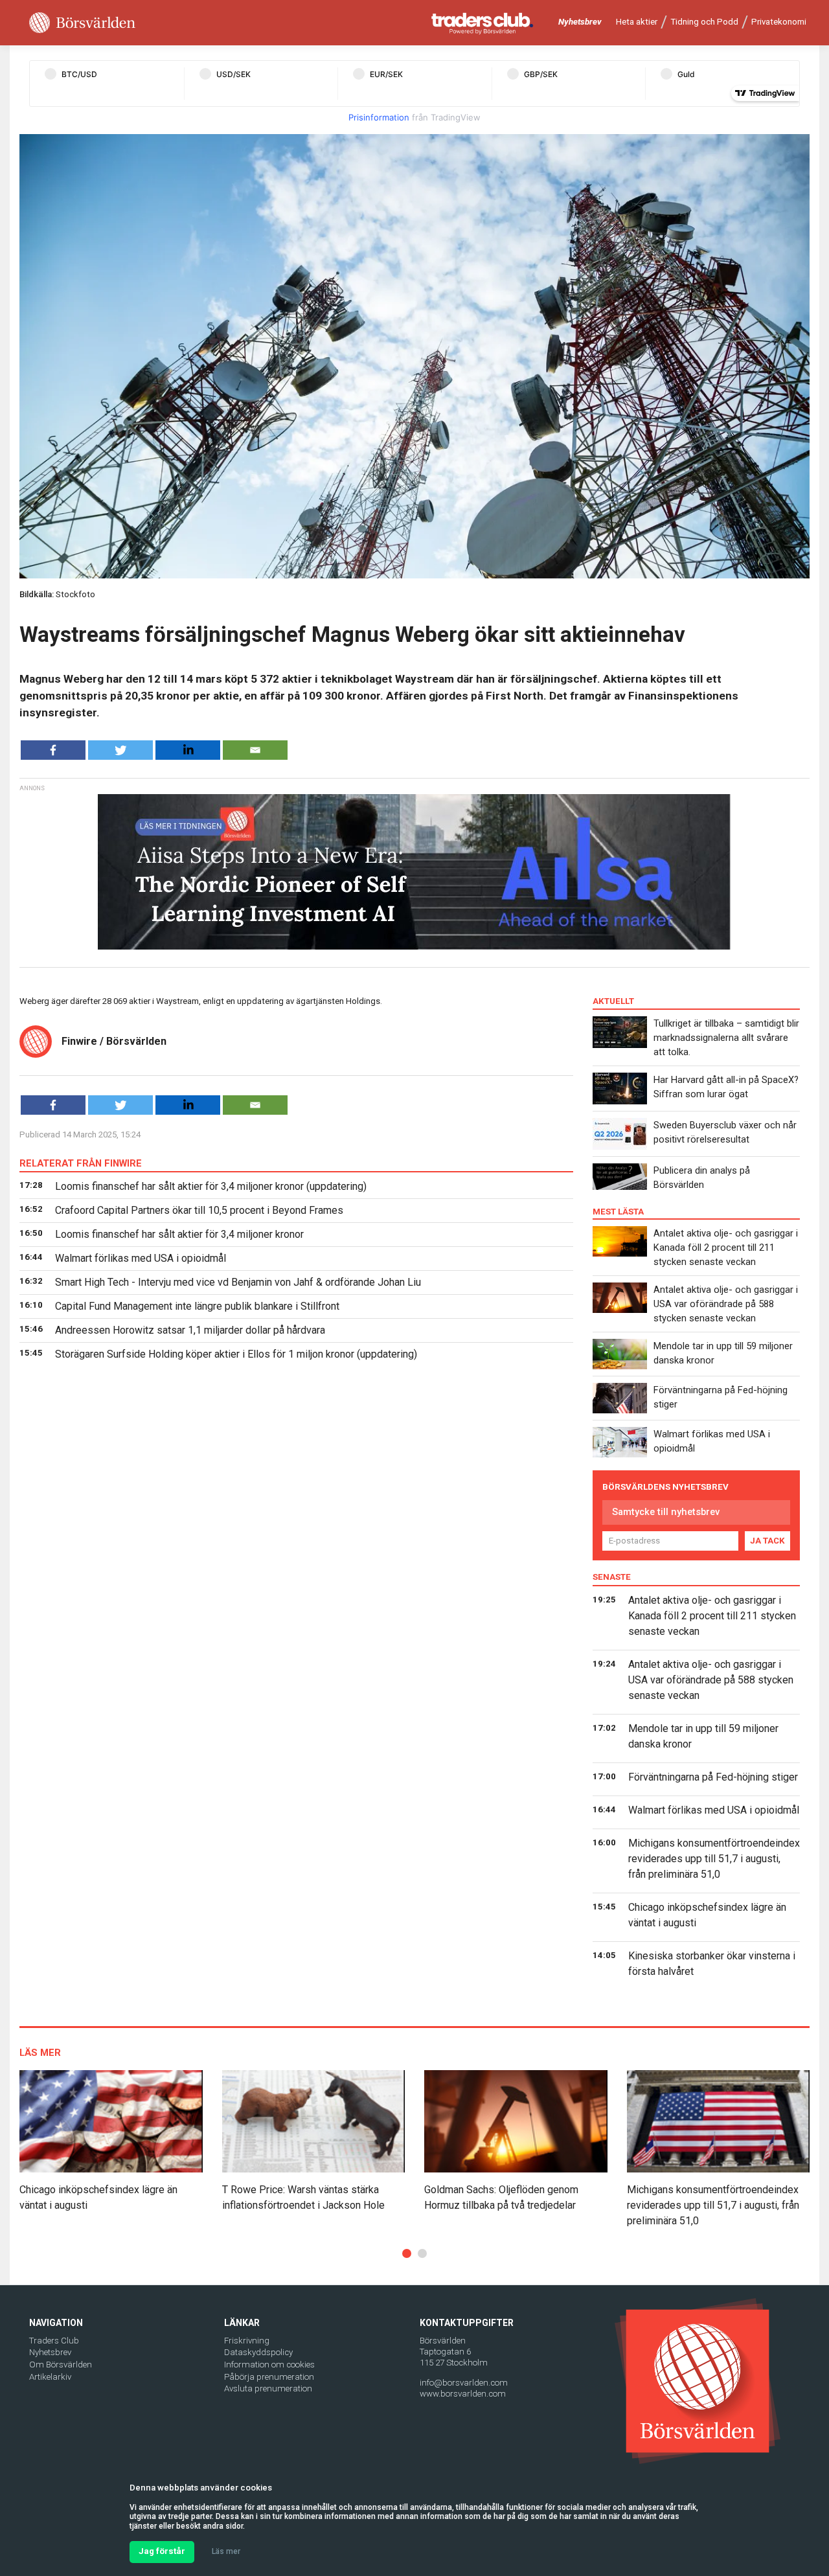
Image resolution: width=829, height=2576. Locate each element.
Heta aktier (637, 22)
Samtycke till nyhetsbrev (666, 1512)
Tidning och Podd (704, 22)
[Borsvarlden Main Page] (82, 23)
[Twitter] (120, 750)
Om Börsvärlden (61, 2365)
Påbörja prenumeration (269, 2377)
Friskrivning (247, 2341)
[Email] (255, 750)
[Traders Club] (483, 23)
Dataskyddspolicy (258, 2352)
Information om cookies (269, 2365)
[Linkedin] (188, 750)
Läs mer (226, 2551)
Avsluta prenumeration (268, 2388)
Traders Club (54, 2341)
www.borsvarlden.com (463, 2394)
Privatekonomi (779, 22)
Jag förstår (162, 2551)
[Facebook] (53, 750)
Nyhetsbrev (580, 22)
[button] (407, 2253)
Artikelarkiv (50, 2377)
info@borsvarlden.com (464, 2383)
